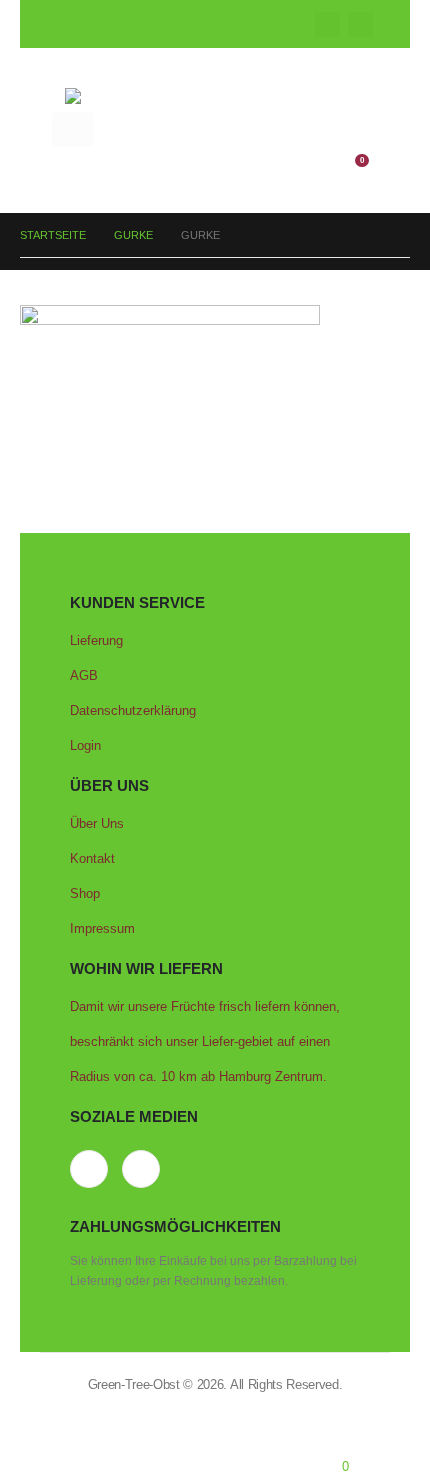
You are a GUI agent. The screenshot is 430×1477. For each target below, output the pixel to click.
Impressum (102, 928)
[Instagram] (360, 24)
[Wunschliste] (310, 164)
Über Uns (97, 823)
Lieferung (96, 640)
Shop (85, 893)
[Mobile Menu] (73, 129)
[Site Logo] (215, 96)
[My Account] (280, 164)
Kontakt (92, 858)
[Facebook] (327, 24)
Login (85, 745)
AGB (84, 675)
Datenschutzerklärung (133, 710)
